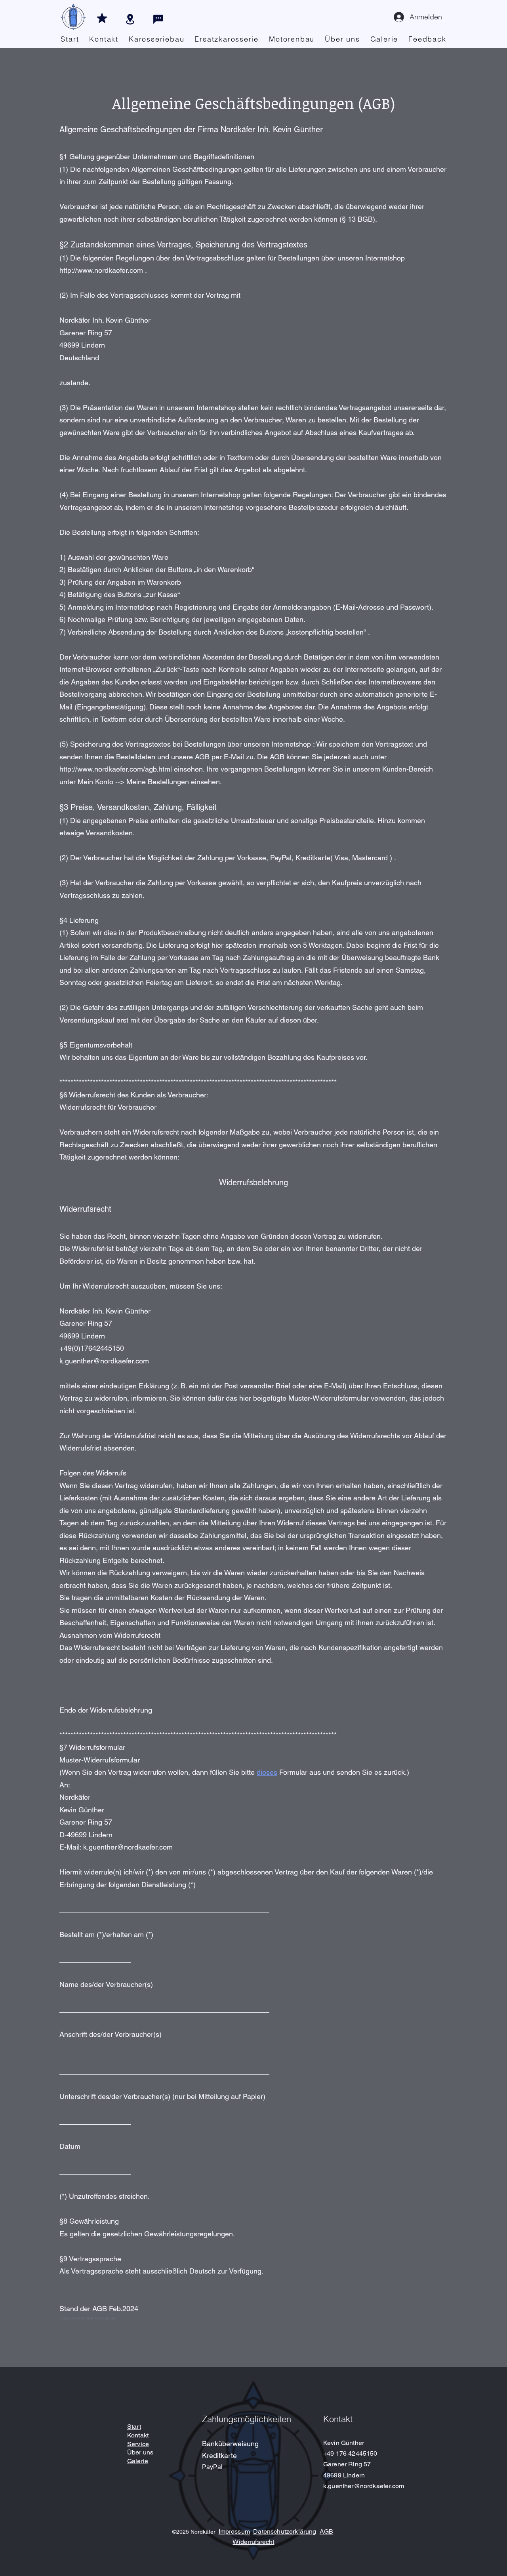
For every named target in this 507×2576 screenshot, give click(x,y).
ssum (242, 2531)
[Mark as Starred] (102, 18)
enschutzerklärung (290, 2531)
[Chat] (158, 19)
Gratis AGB (70, 2318)
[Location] (130, 19)
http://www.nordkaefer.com (101, 270)
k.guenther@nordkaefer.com (104, 1361)
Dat (258, 2531)
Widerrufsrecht (253, 2542)
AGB (326, 2531)
